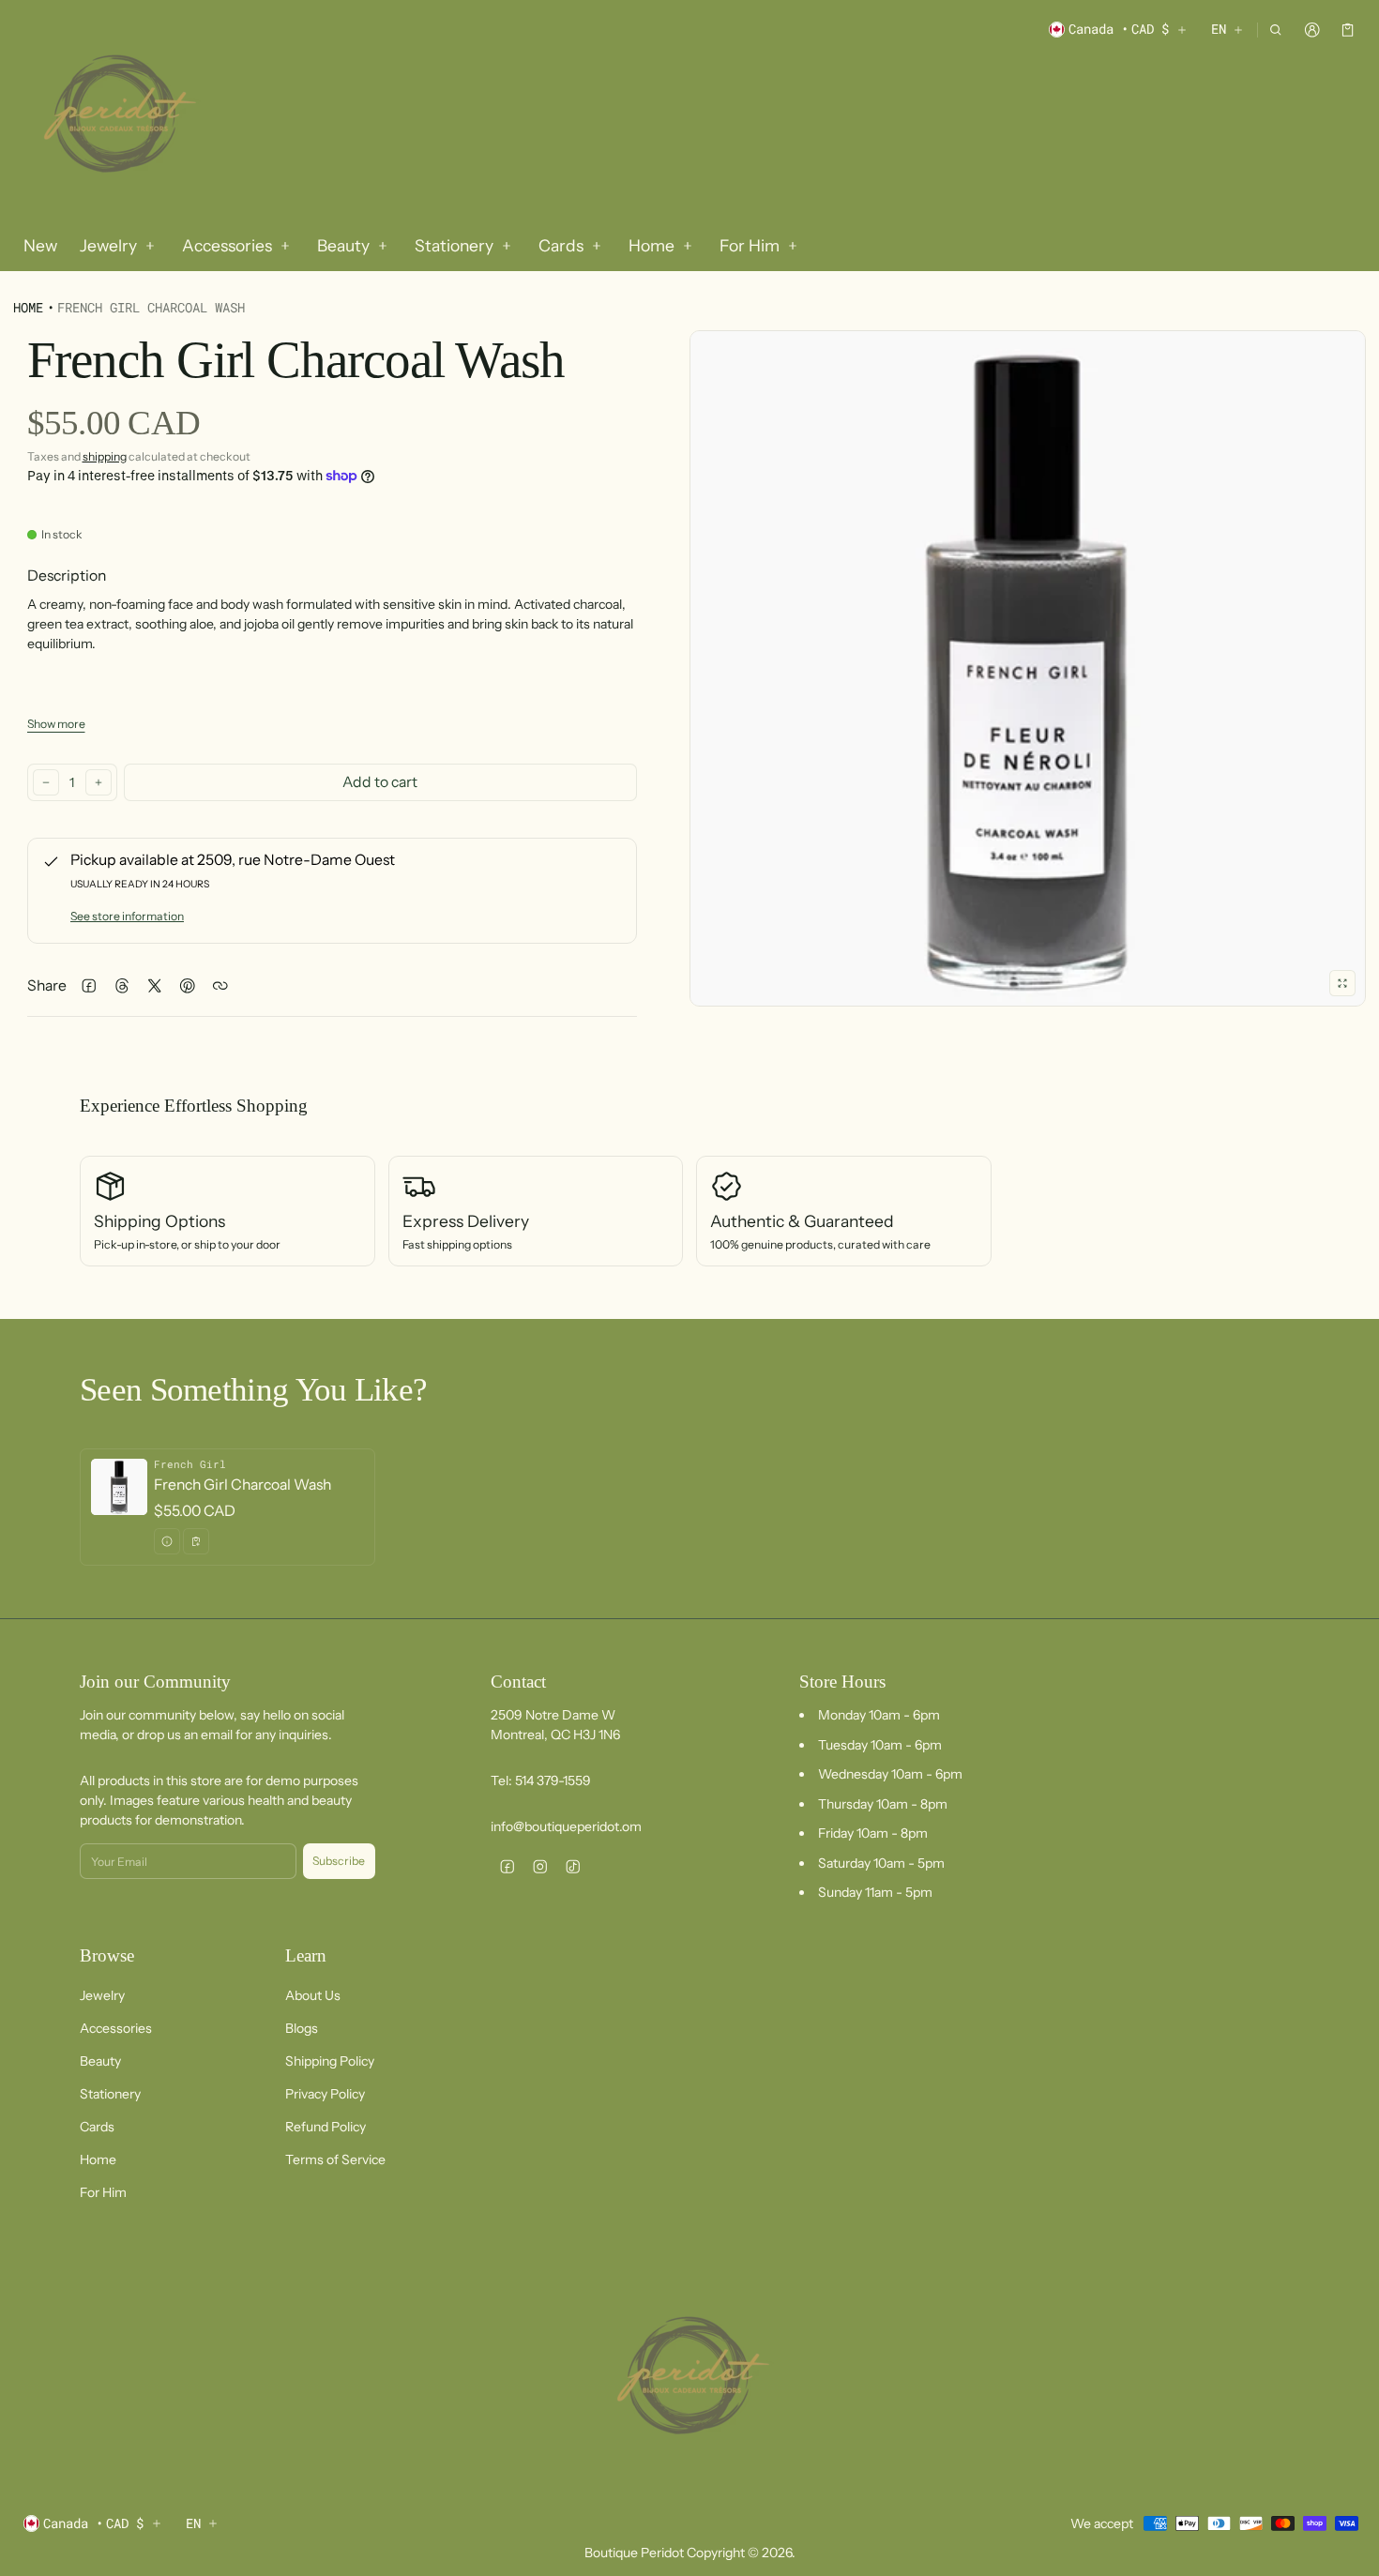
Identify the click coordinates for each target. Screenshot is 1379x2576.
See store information (127, 916)
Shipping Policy (330, 2061)
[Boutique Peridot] (116, 116)
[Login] (1312, 30)
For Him (103, 2192)
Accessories (116, 2028)
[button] (1276, 30)
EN (1219, 29)
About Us (313, 1995)
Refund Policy (326, 2127)
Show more (56, 724)
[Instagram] (540, 1866)
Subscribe (339, 1861)
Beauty (100, 2061)
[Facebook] (507, 1866)
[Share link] (221, 986)
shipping (105, 456)
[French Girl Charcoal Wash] (227, 1507)
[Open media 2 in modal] (1028, 668)
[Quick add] (196, 1541)
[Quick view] (167, 1541)
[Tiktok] (573, 1866)
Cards (97, 2127)
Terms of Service (335, 2159)
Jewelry (102, 1995)
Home (28, 307)
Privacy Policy (325, 2094)
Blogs (302, 2028)
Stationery (110, 2094)
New (40, 245)
